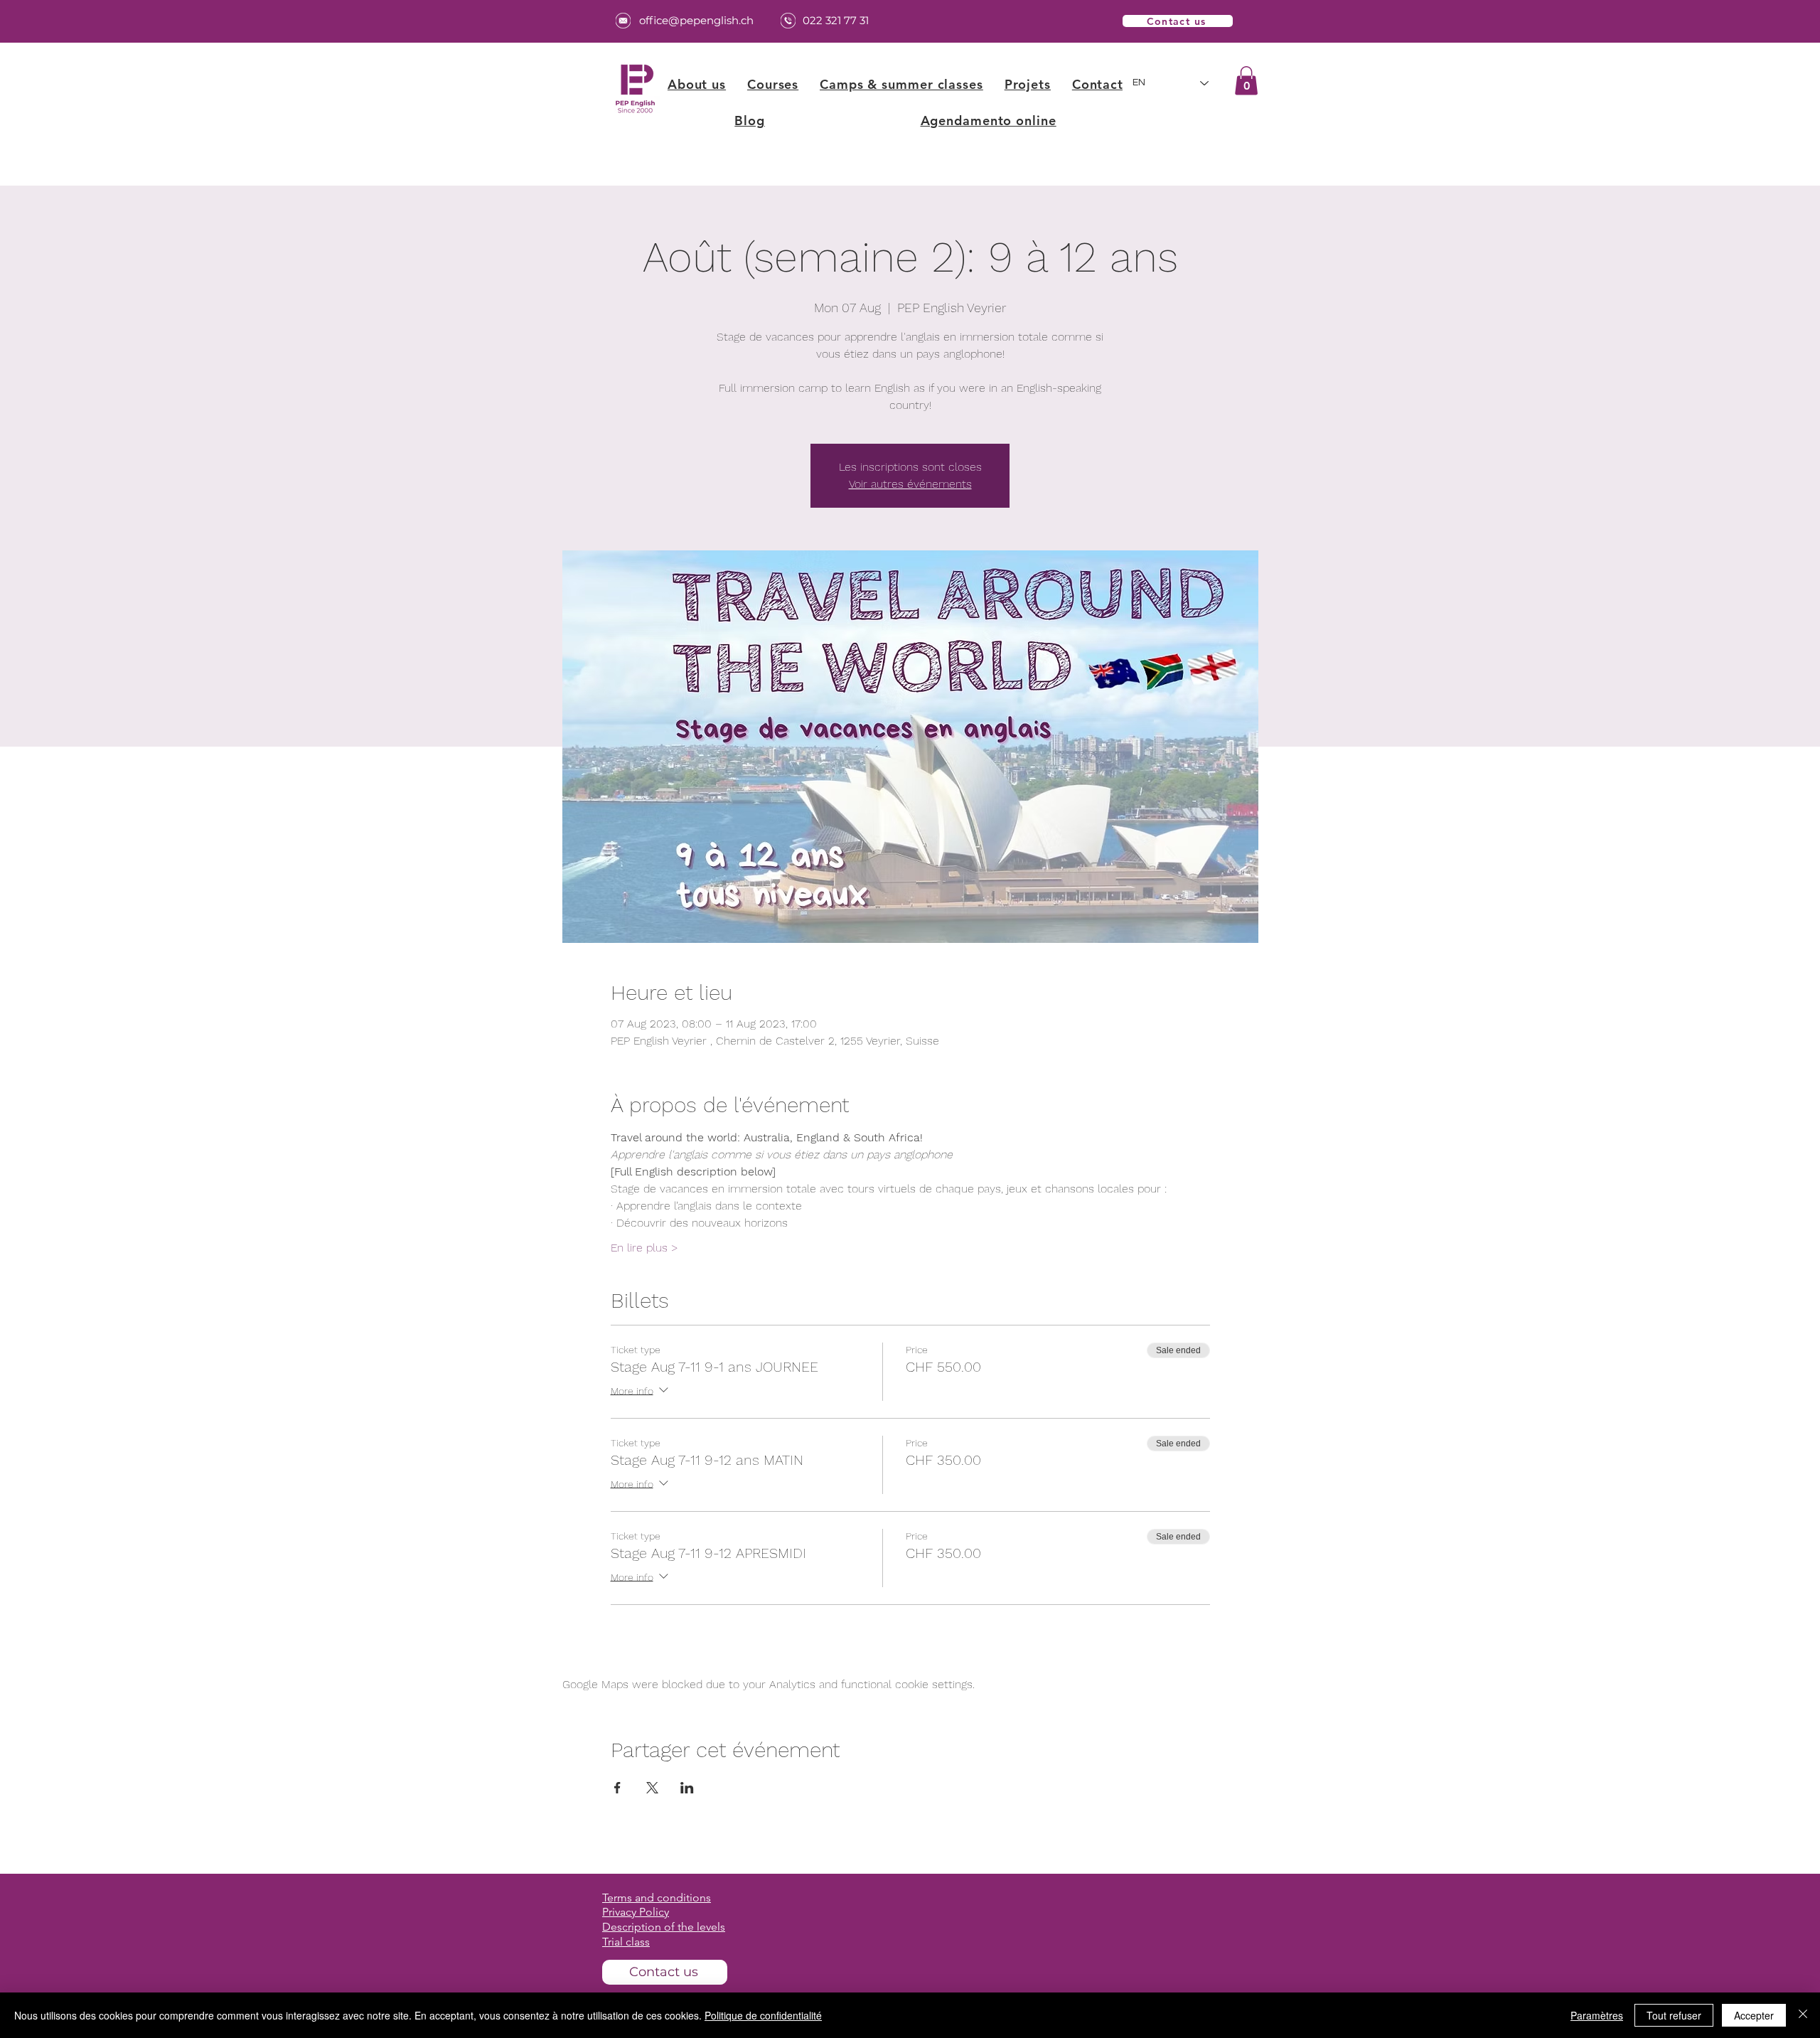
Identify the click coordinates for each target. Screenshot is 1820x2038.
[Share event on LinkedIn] (687, 1788)
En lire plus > (644, 1248)
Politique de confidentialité (763, 2015)
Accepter (1754, 2015)
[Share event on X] (652, 1788)
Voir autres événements (910, 484)
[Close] (1803, 2015)
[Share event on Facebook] (617, 1788)
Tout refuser (1674, 2015)
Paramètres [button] (1597, 2015)
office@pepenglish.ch (696, 20)
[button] (773, 84)
